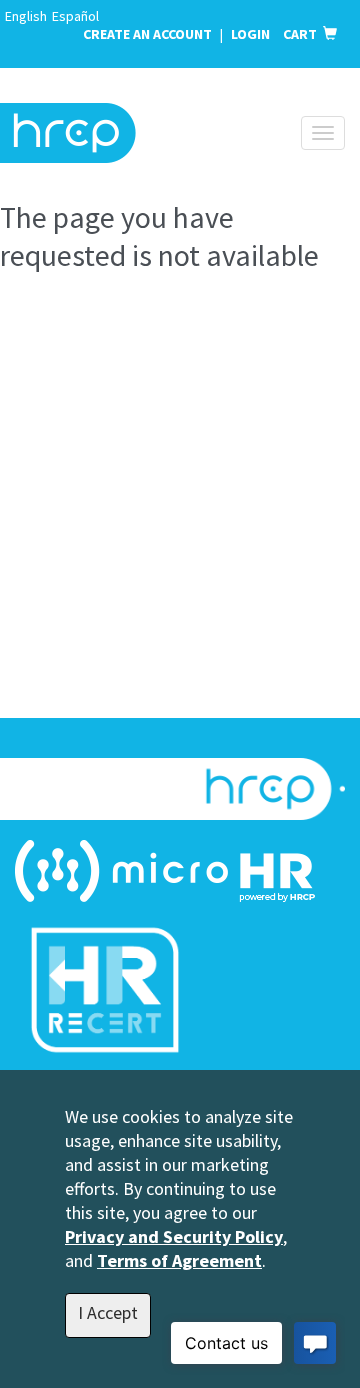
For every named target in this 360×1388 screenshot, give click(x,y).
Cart (303, 34)
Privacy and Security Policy (174, 1236)
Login (252, 34)
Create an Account (147, 34)
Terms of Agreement (179, 1260)
